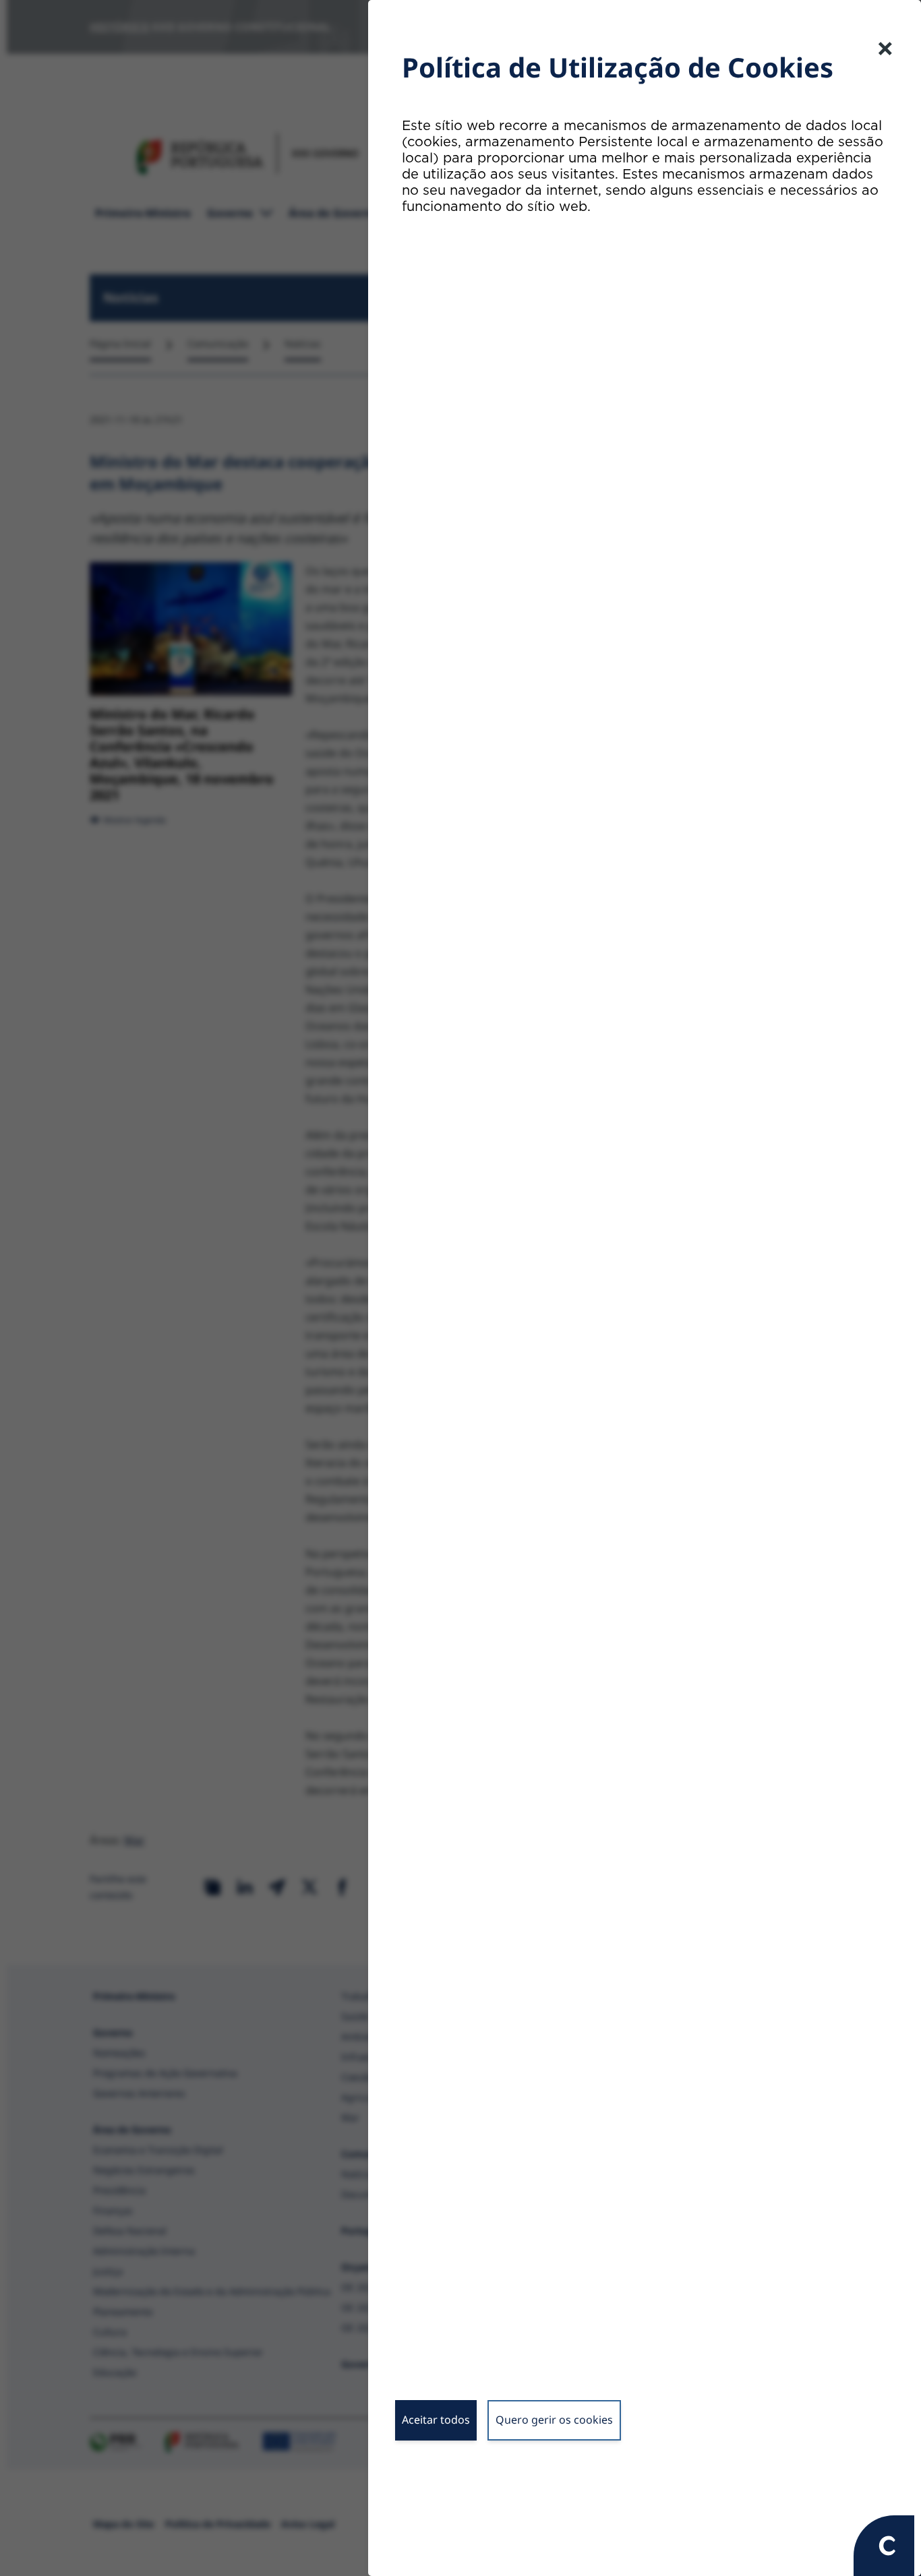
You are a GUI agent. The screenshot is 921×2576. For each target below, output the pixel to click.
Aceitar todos (436, 2420)
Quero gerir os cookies (554, 2420)
